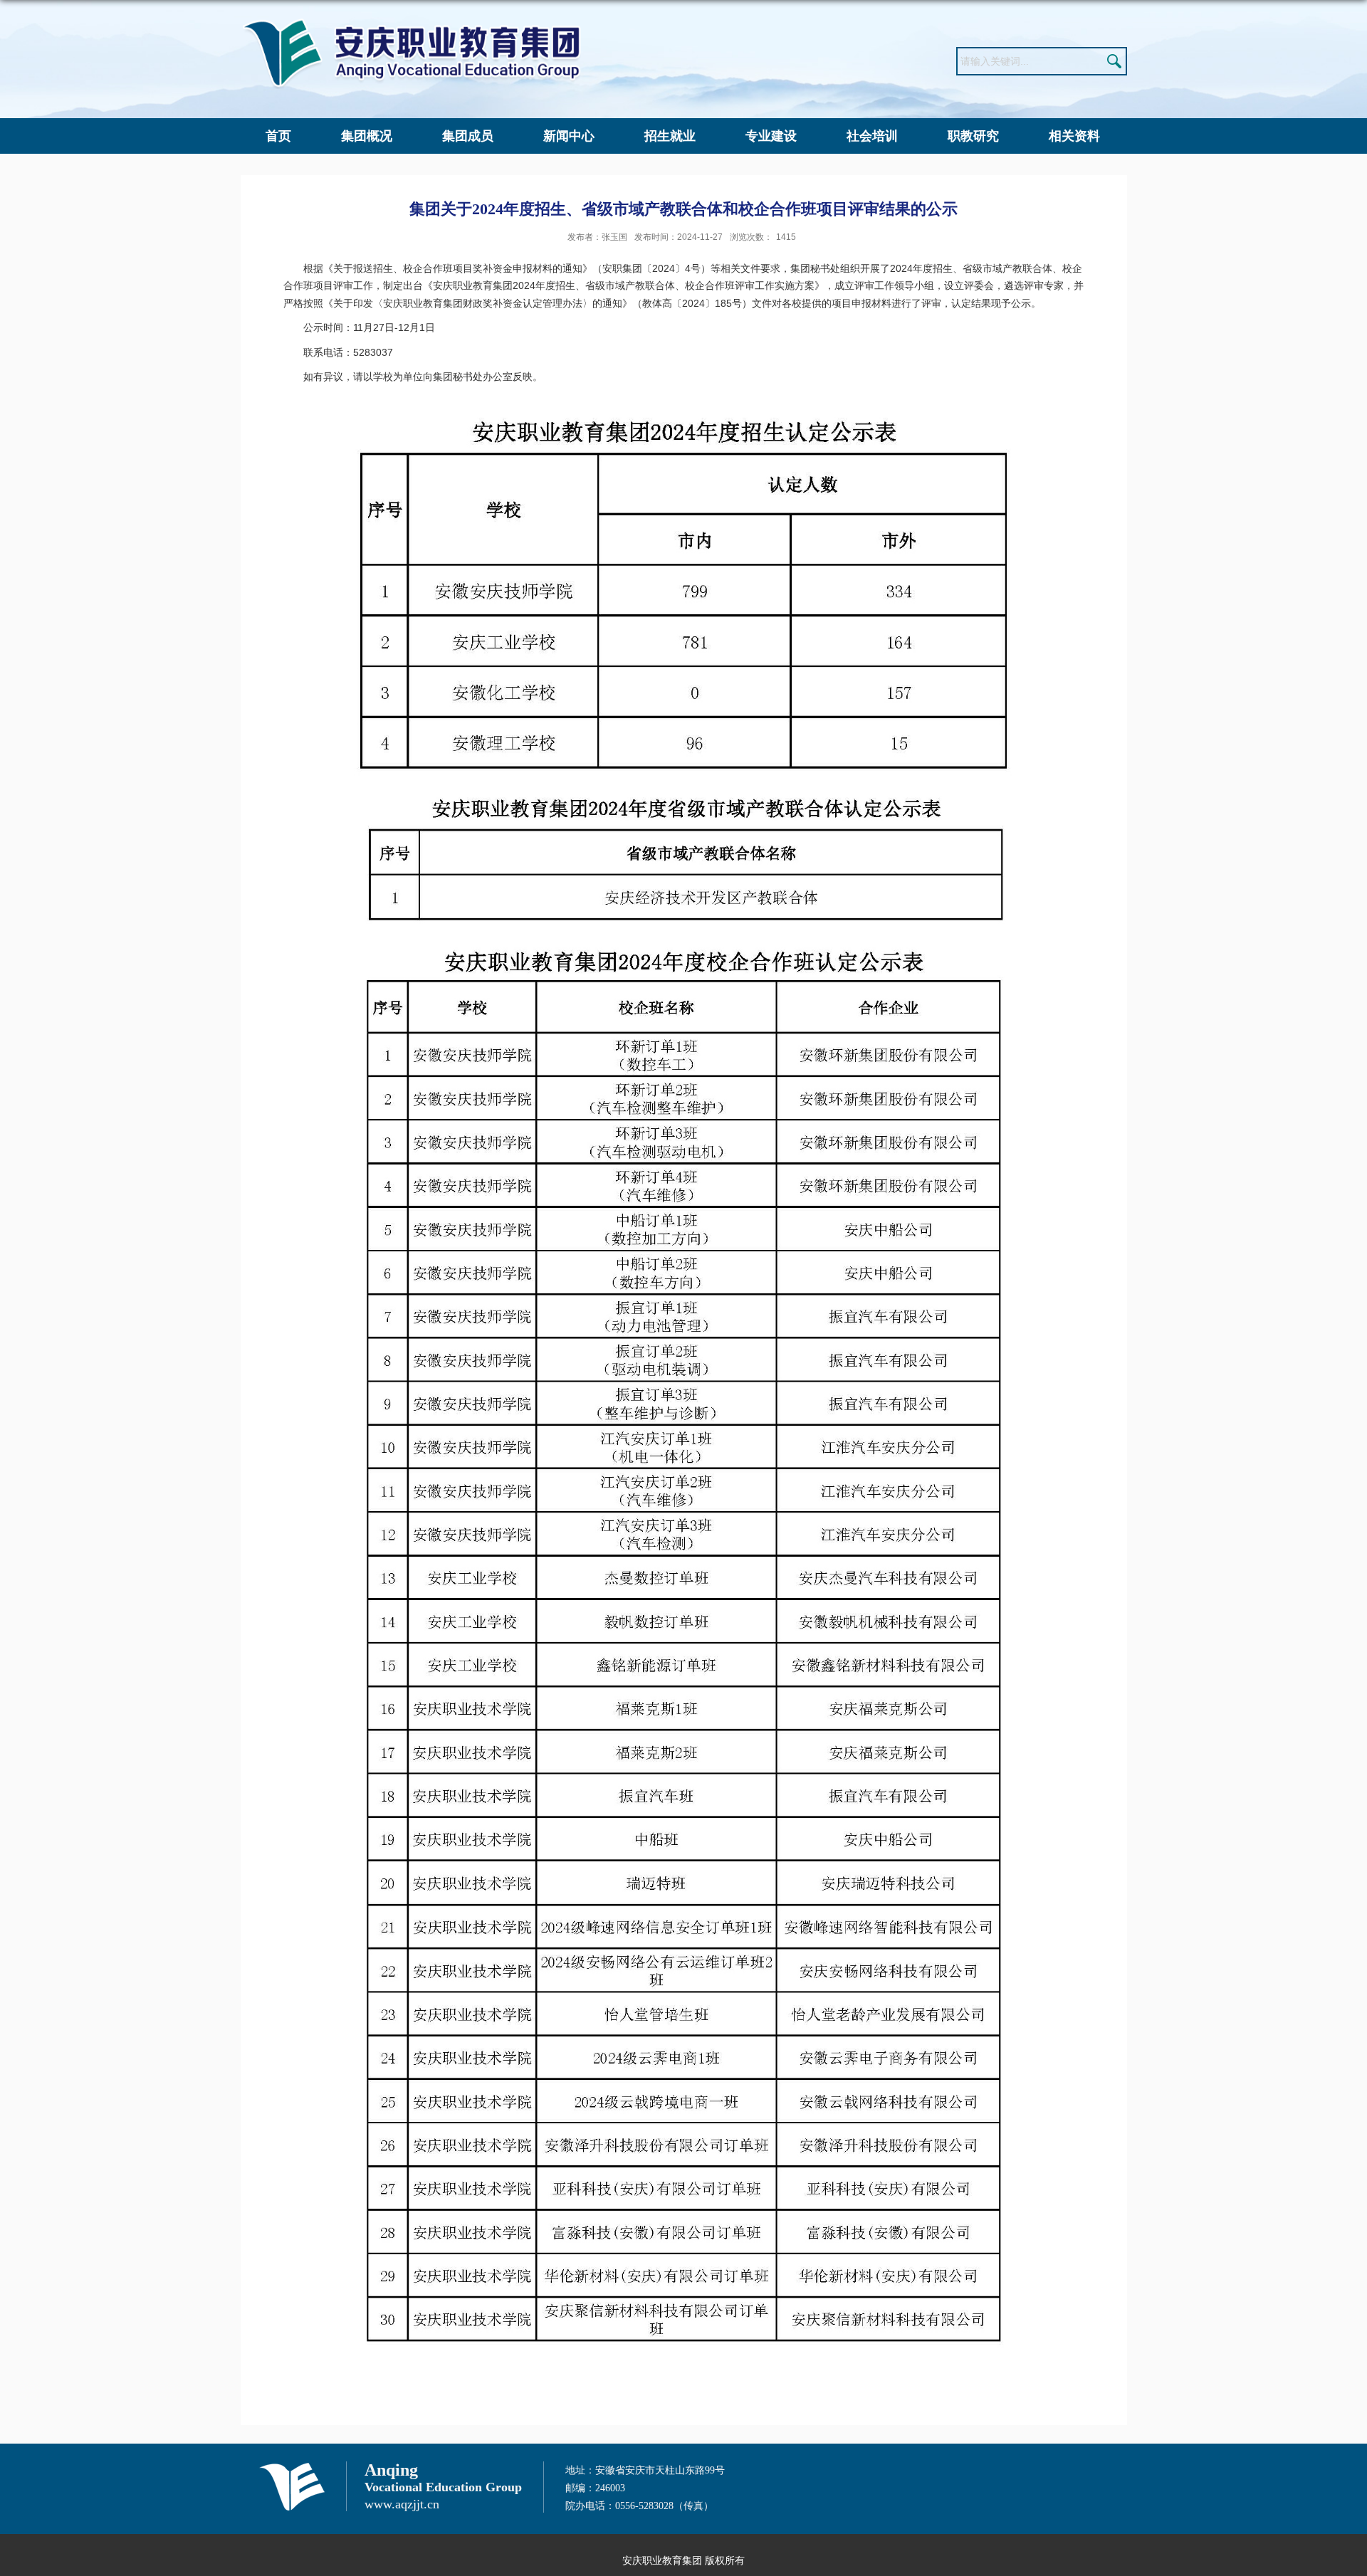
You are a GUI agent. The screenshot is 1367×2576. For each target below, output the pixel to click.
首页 (278, 136)
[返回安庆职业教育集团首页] (412, 22)
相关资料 (1074, 136)
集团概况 (367, 136)
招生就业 (670, 136)
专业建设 (771, 136)
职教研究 (973, 136)
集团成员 (468, 136)
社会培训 (872, 136)
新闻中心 (569, 136)
